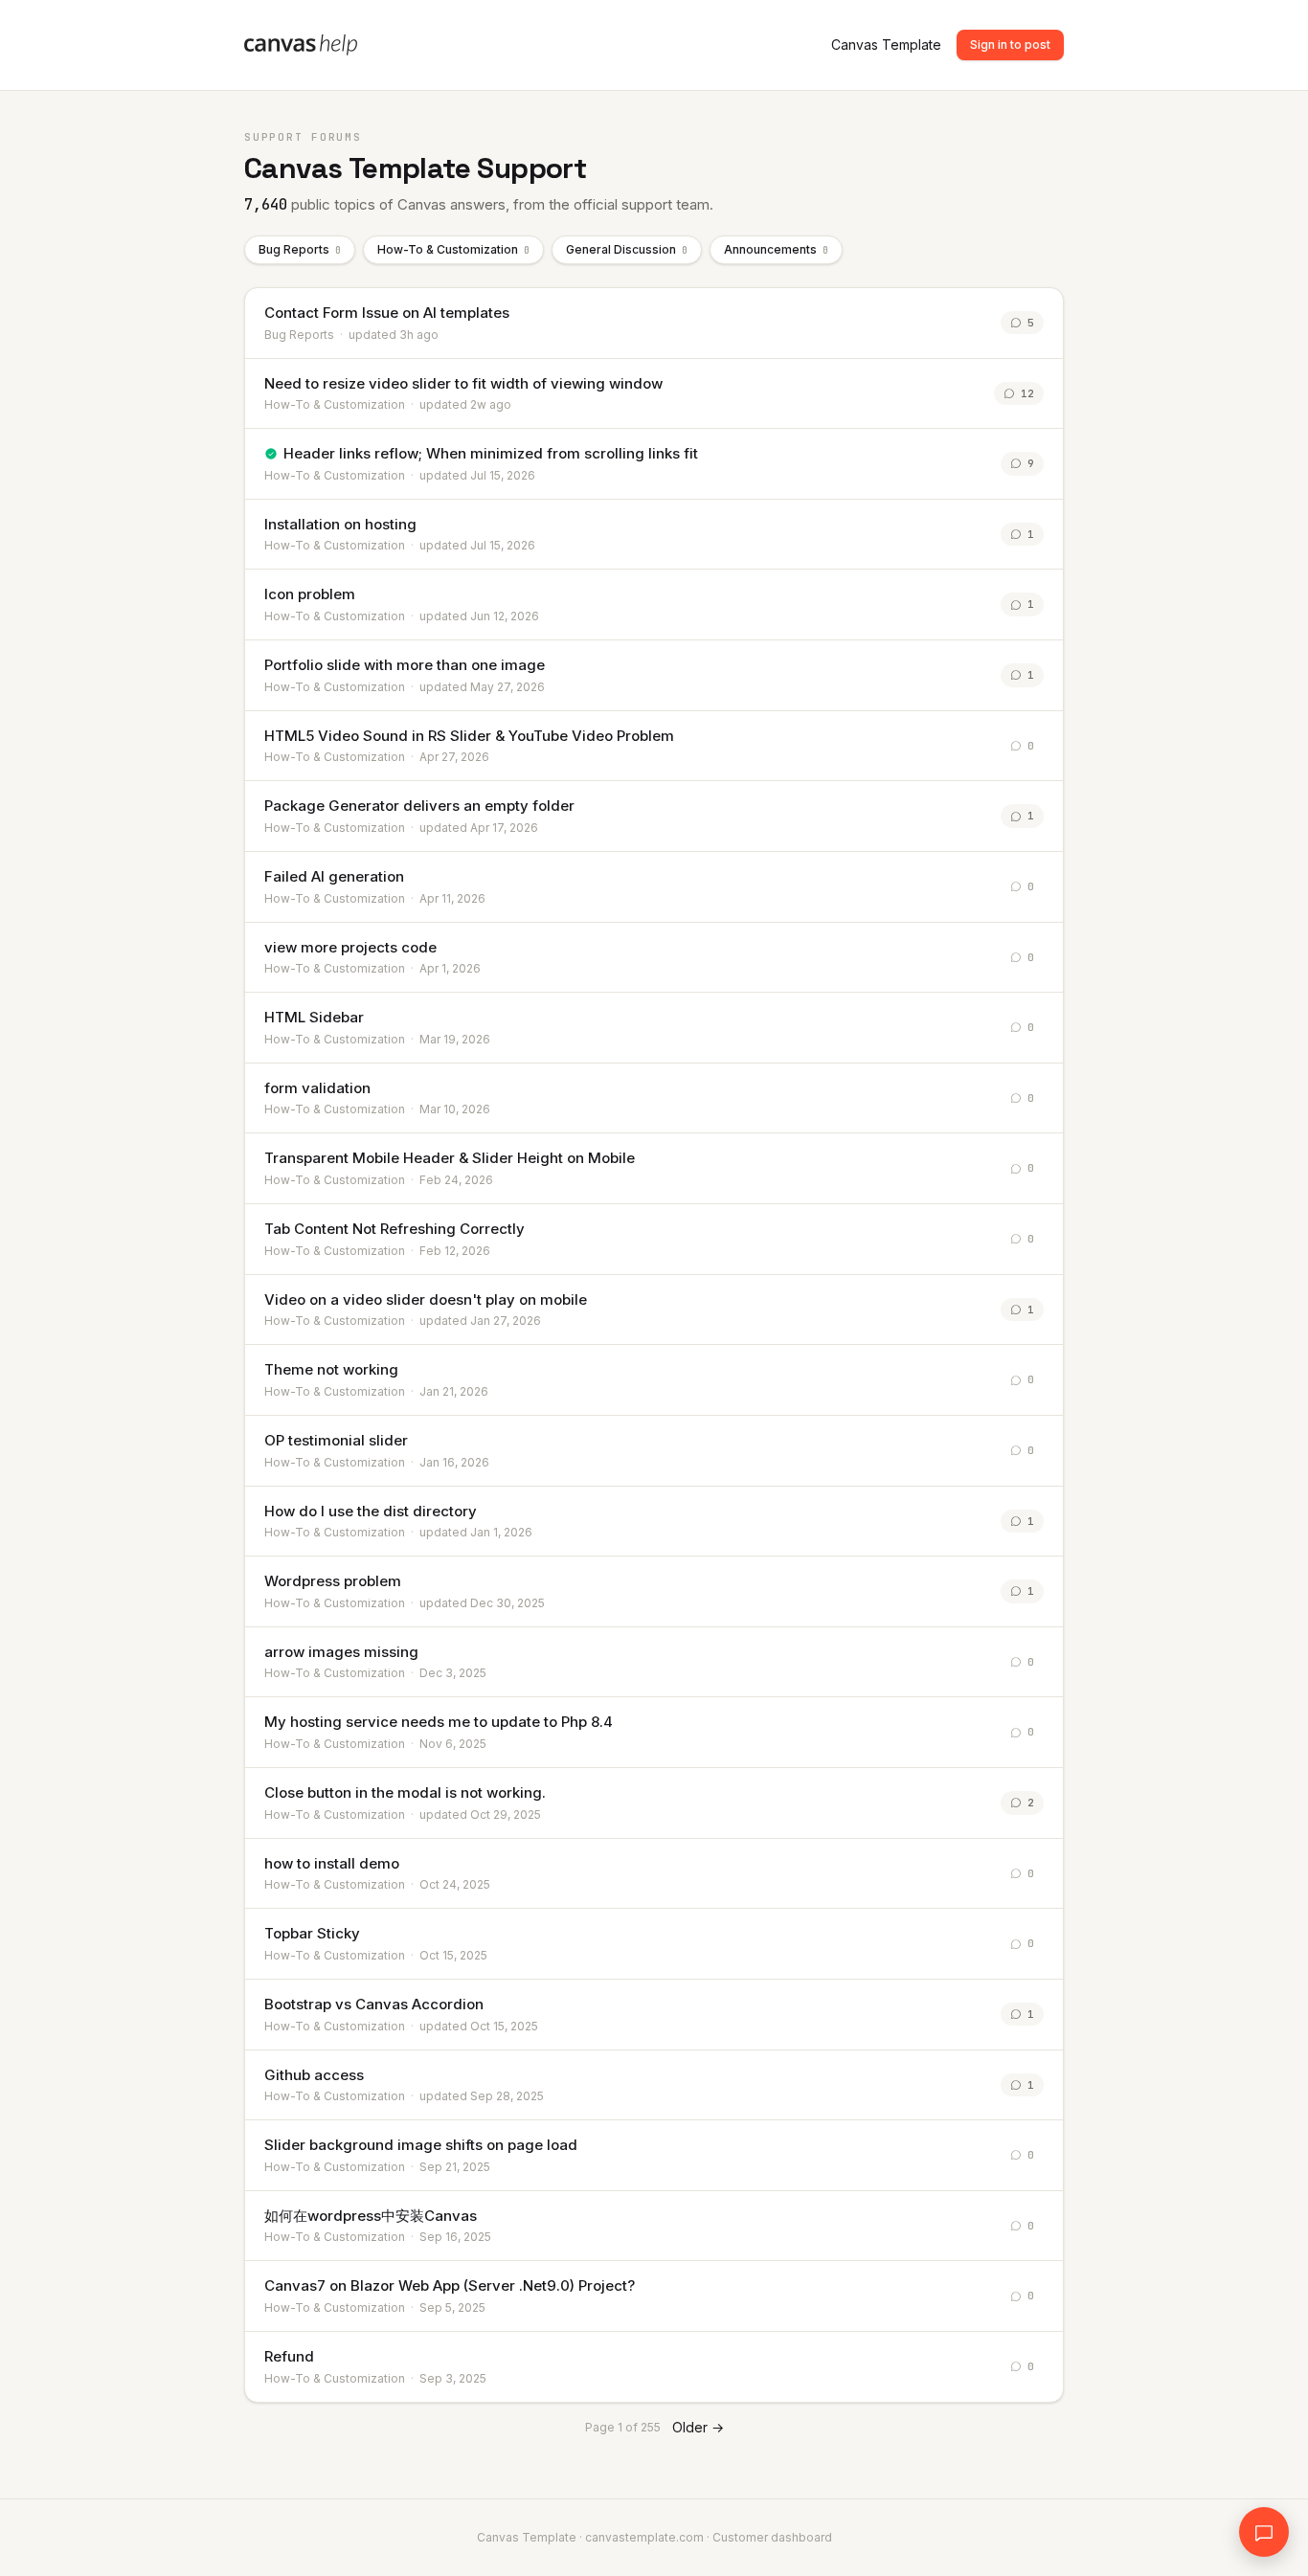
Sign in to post (1010, 45)
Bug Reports (300, 249)
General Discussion (627, 249)
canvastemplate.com (644, 2537)
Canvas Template (886, 45)
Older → (698, 2427)
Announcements (776, 249)
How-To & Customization (453, 249)
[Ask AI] (1264, 2532)
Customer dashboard (772, 2537)
